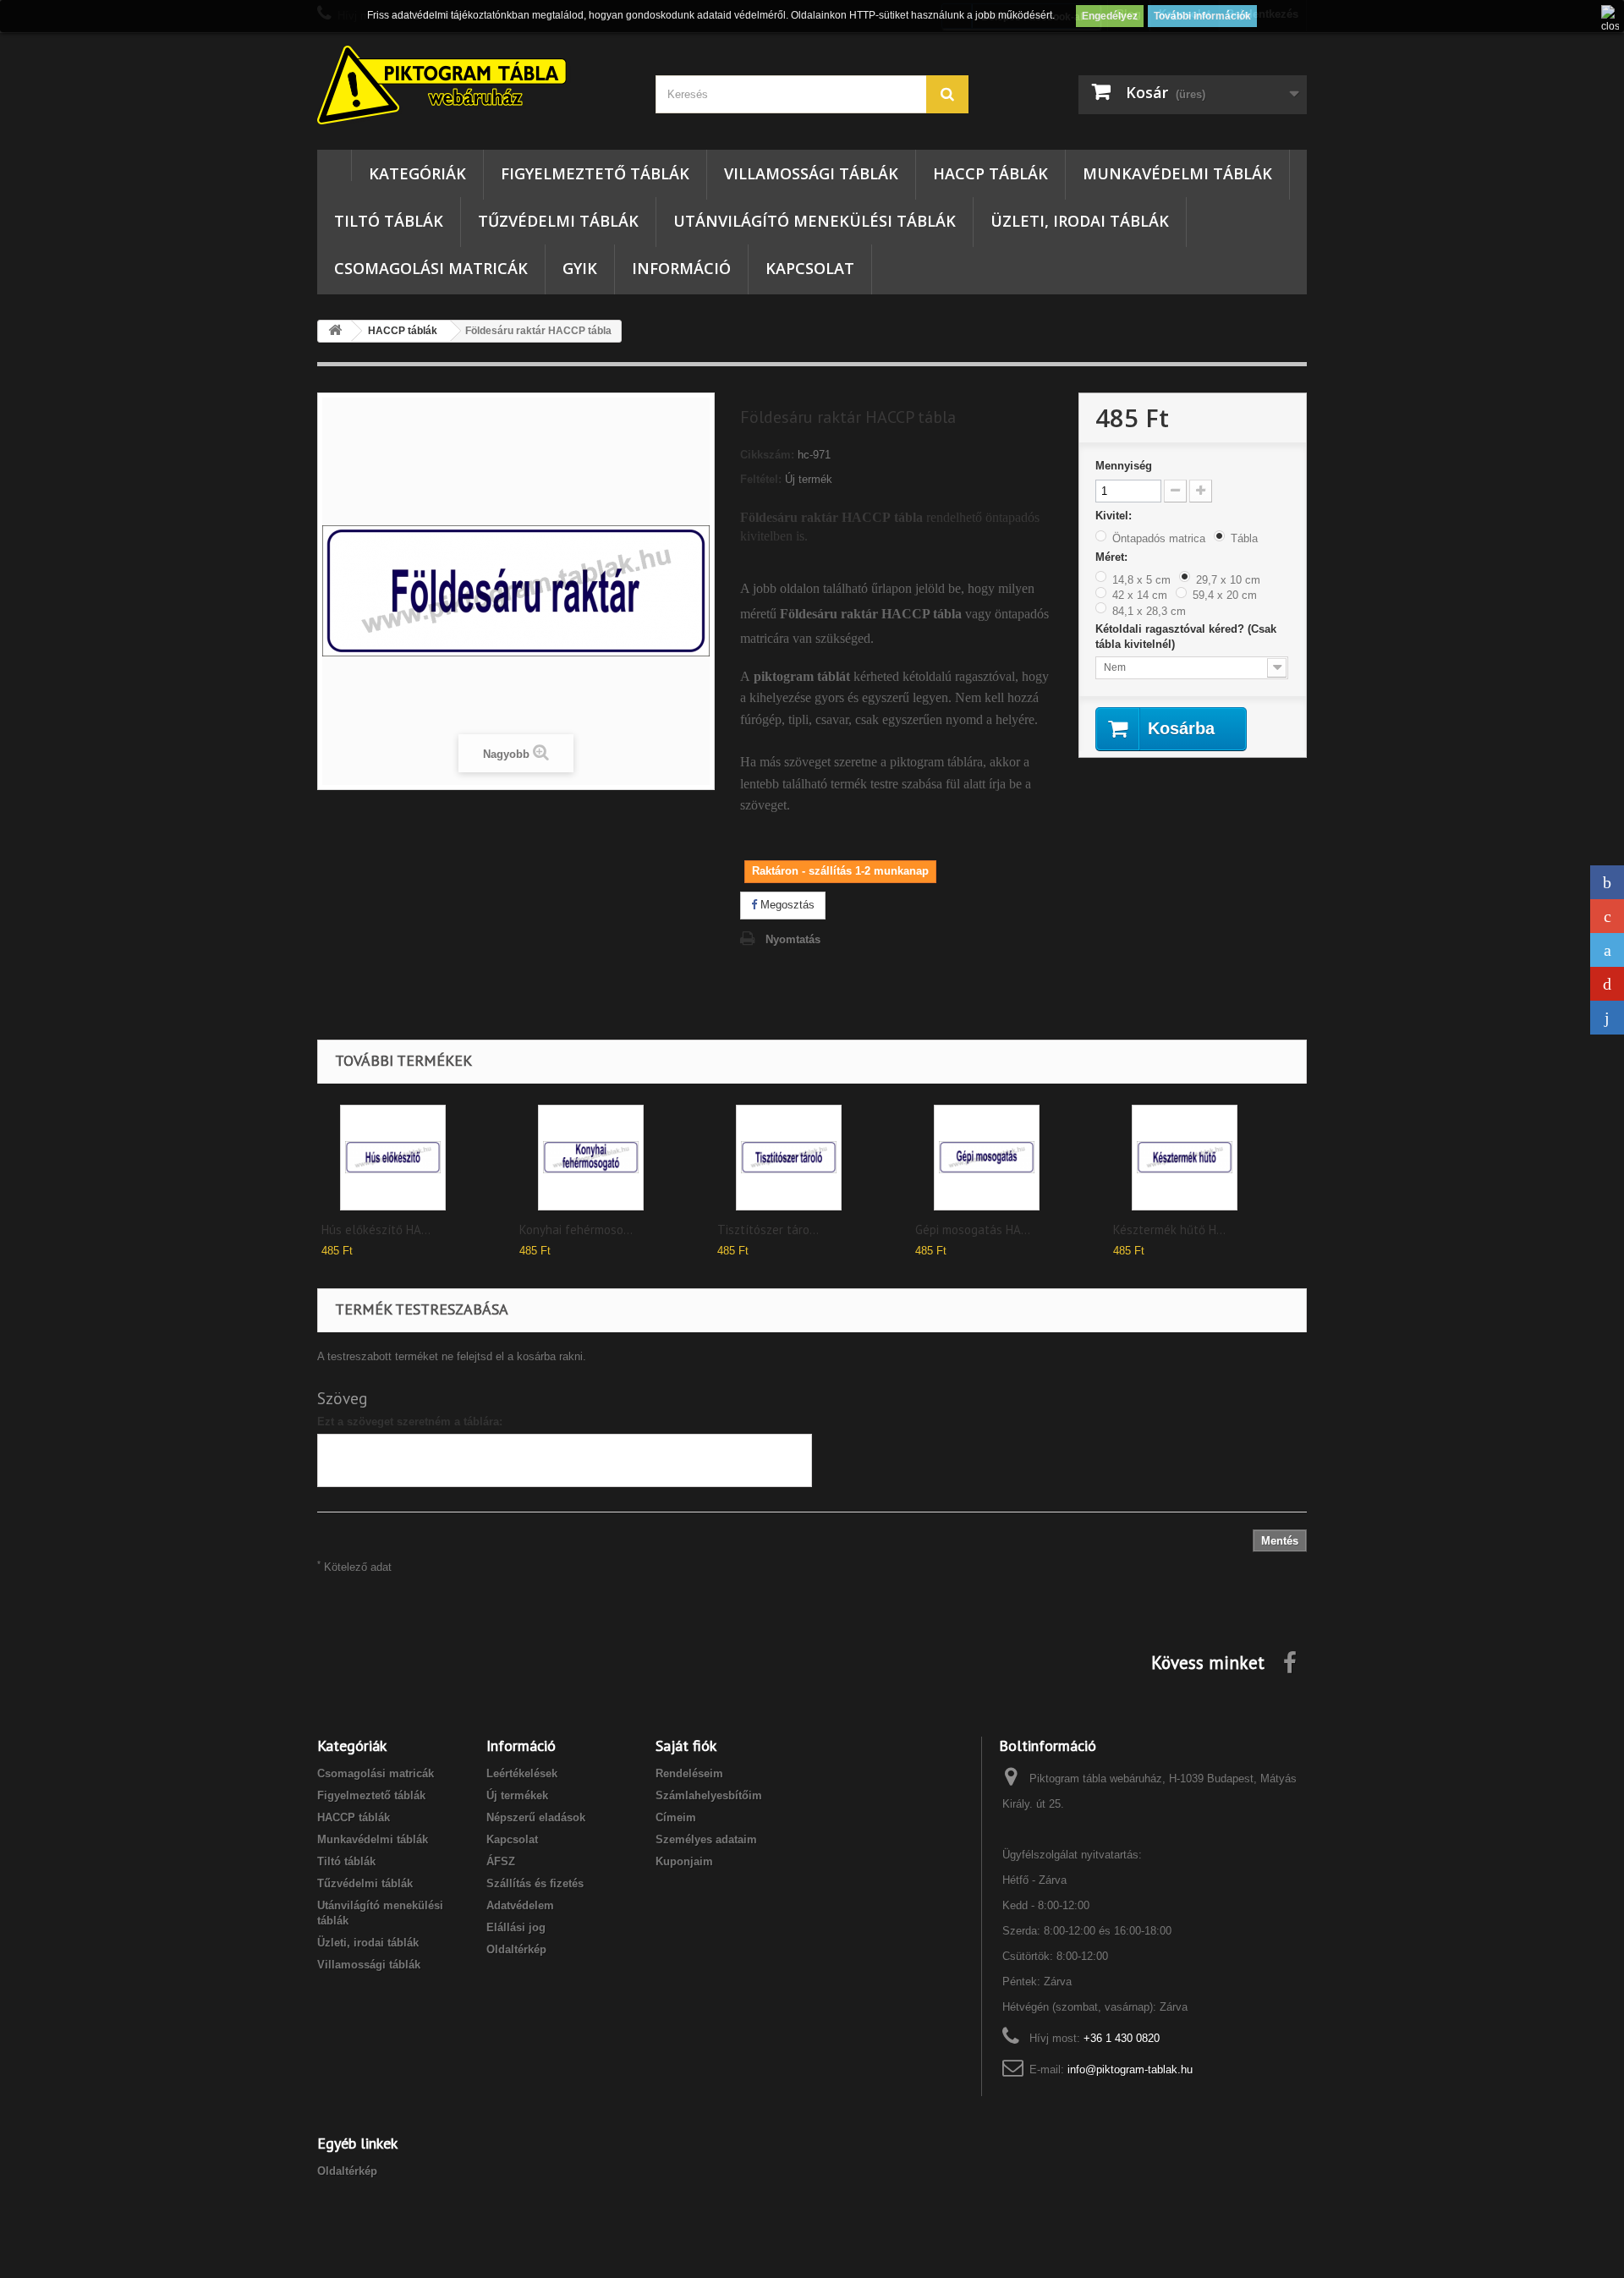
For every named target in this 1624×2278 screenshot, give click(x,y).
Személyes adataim (706, 1839)
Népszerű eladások (536, 1817)
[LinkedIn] (1607, 1018)
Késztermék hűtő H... (1169, 1230)
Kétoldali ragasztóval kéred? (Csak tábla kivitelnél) (1186, 637)
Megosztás (786, 905)
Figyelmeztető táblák (595, 173)
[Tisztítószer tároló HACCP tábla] (789, 1158)
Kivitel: (1115, 516)
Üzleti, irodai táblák (1080, 221)
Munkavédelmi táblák (1177, 173)
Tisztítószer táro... (768, 1230)
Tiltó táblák (389, 221)
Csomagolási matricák (431, 268)
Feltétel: (761, 479)
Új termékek (517, 1795)
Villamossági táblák (811, 173)
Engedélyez (1110, 16)
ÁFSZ (501, 1861)
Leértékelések (522, 1773)
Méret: (1113, 557)
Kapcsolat (810, 268)
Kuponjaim (684, 1861)
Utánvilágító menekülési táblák (815, 221)
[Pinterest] (1607, 984)
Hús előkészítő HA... (376, 1230)
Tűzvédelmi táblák (558, 221)
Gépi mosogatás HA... (973, 1230)
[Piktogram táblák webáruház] (474, 87)
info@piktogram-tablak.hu (1130, 2069)
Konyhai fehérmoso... (576, 1230)
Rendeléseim (689, 1773)
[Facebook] (1607, 882)
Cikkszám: (767, 455)
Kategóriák (417, 173)
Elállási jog (516, 1927)
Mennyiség (1124, 466)
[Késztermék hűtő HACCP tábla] (1185, 1158)
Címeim (676, 1817)
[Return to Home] (335, 331)
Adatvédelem (520, 1905)
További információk (1202, 16)
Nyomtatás (793, 939)
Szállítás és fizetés (535, 1883)
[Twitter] (1607, 950)
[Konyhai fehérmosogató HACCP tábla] (591, 1158)
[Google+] (1607, 916)
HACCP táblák (990, 173)
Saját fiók (686, 1746)
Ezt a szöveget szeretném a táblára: (410, 1422)
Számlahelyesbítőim (709, 1795)
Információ (681, 268)
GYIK (580, 268)
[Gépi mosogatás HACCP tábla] (987, 1158)
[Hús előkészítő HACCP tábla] (393, 1158)
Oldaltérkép (516, 1949)
